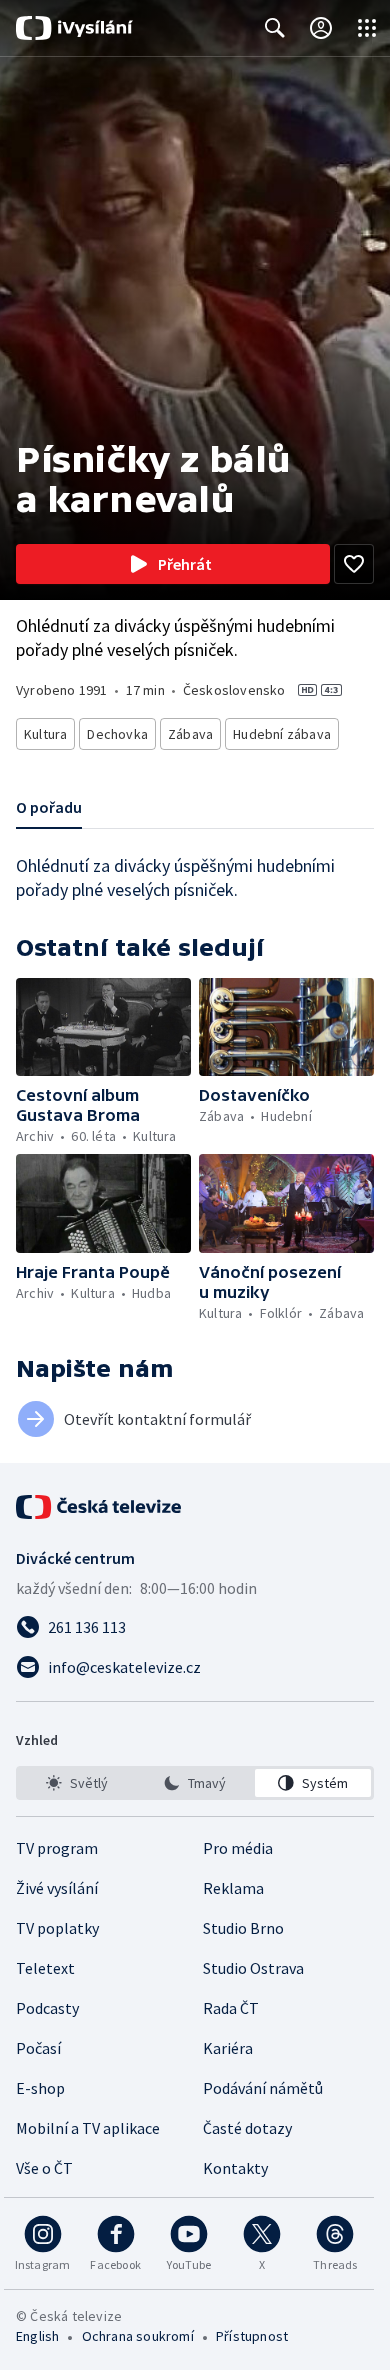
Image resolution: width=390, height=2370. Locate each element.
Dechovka (117, 734)
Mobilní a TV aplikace (88, 2128)
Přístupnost (252, 2336)
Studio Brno (243, 1928)
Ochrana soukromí (138, 2336)
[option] (77, 1783)
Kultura (45, 734)
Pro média (238, 1848)
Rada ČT (231, 2008)
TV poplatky (57, 1928)
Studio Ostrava (253, 1968)
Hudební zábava (282, 734)
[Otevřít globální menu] (367, 28)
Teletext (45, 1968)
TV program (57, 1848)
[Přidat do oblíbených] (354, 564)
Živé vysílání (57, 1888)
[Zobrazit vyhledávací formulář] (275, 28)
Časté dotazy (247, 2128)
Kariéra (228, 2048)
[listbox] (195, 1783)
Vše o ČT (44, 2168)
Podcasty (47, 2008)
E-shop (40, 2088)
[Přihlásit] (321, 28)
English (37, 2336)
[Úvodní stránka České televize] (100, 1507)
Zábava (190, 734)
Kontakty (235, 2168)
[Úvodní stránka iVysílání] (74, 28)
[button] (103, 1027)
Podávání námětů (263, 2088)
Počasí (38, 2048)
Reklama (233, 1888)
